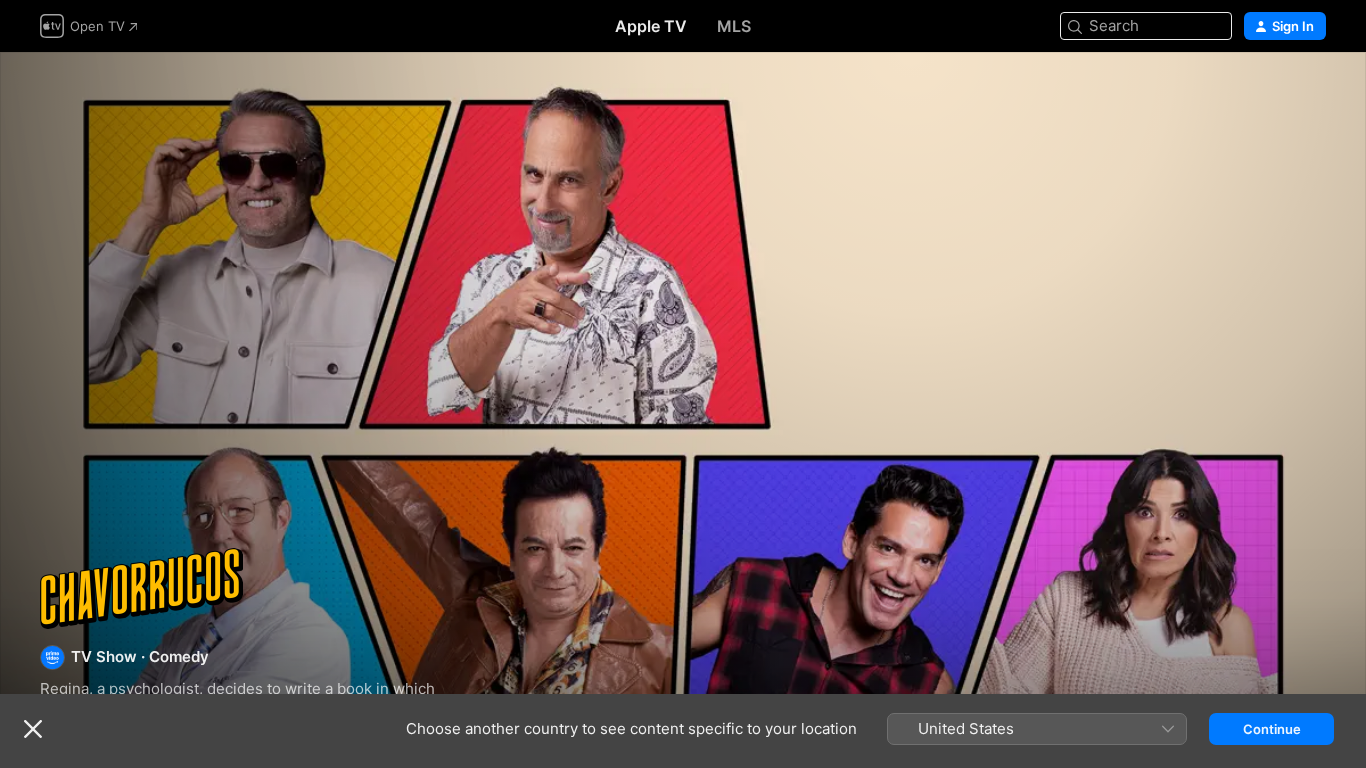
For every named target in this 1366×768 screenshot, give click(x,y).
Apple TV (651, 26)
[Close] (33, 729)
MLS (734, 26)
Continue (1272, 729)
